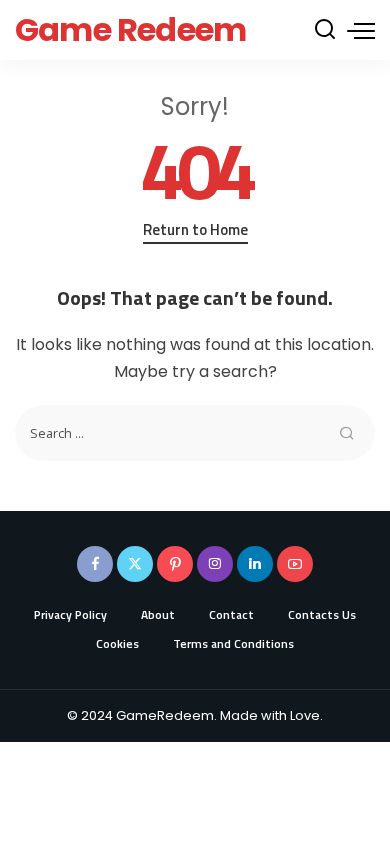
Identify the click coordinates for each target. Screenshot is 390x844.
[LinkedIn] (255, 564)
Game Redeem (130, 29)
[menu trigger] (361, 30)
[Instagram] (215, 564)
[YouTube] (295, 564)
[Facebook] (95, 564)
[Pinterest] (175, 564)
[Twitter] (135, 564)
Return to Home (195, 230)
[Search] (325, 30)
